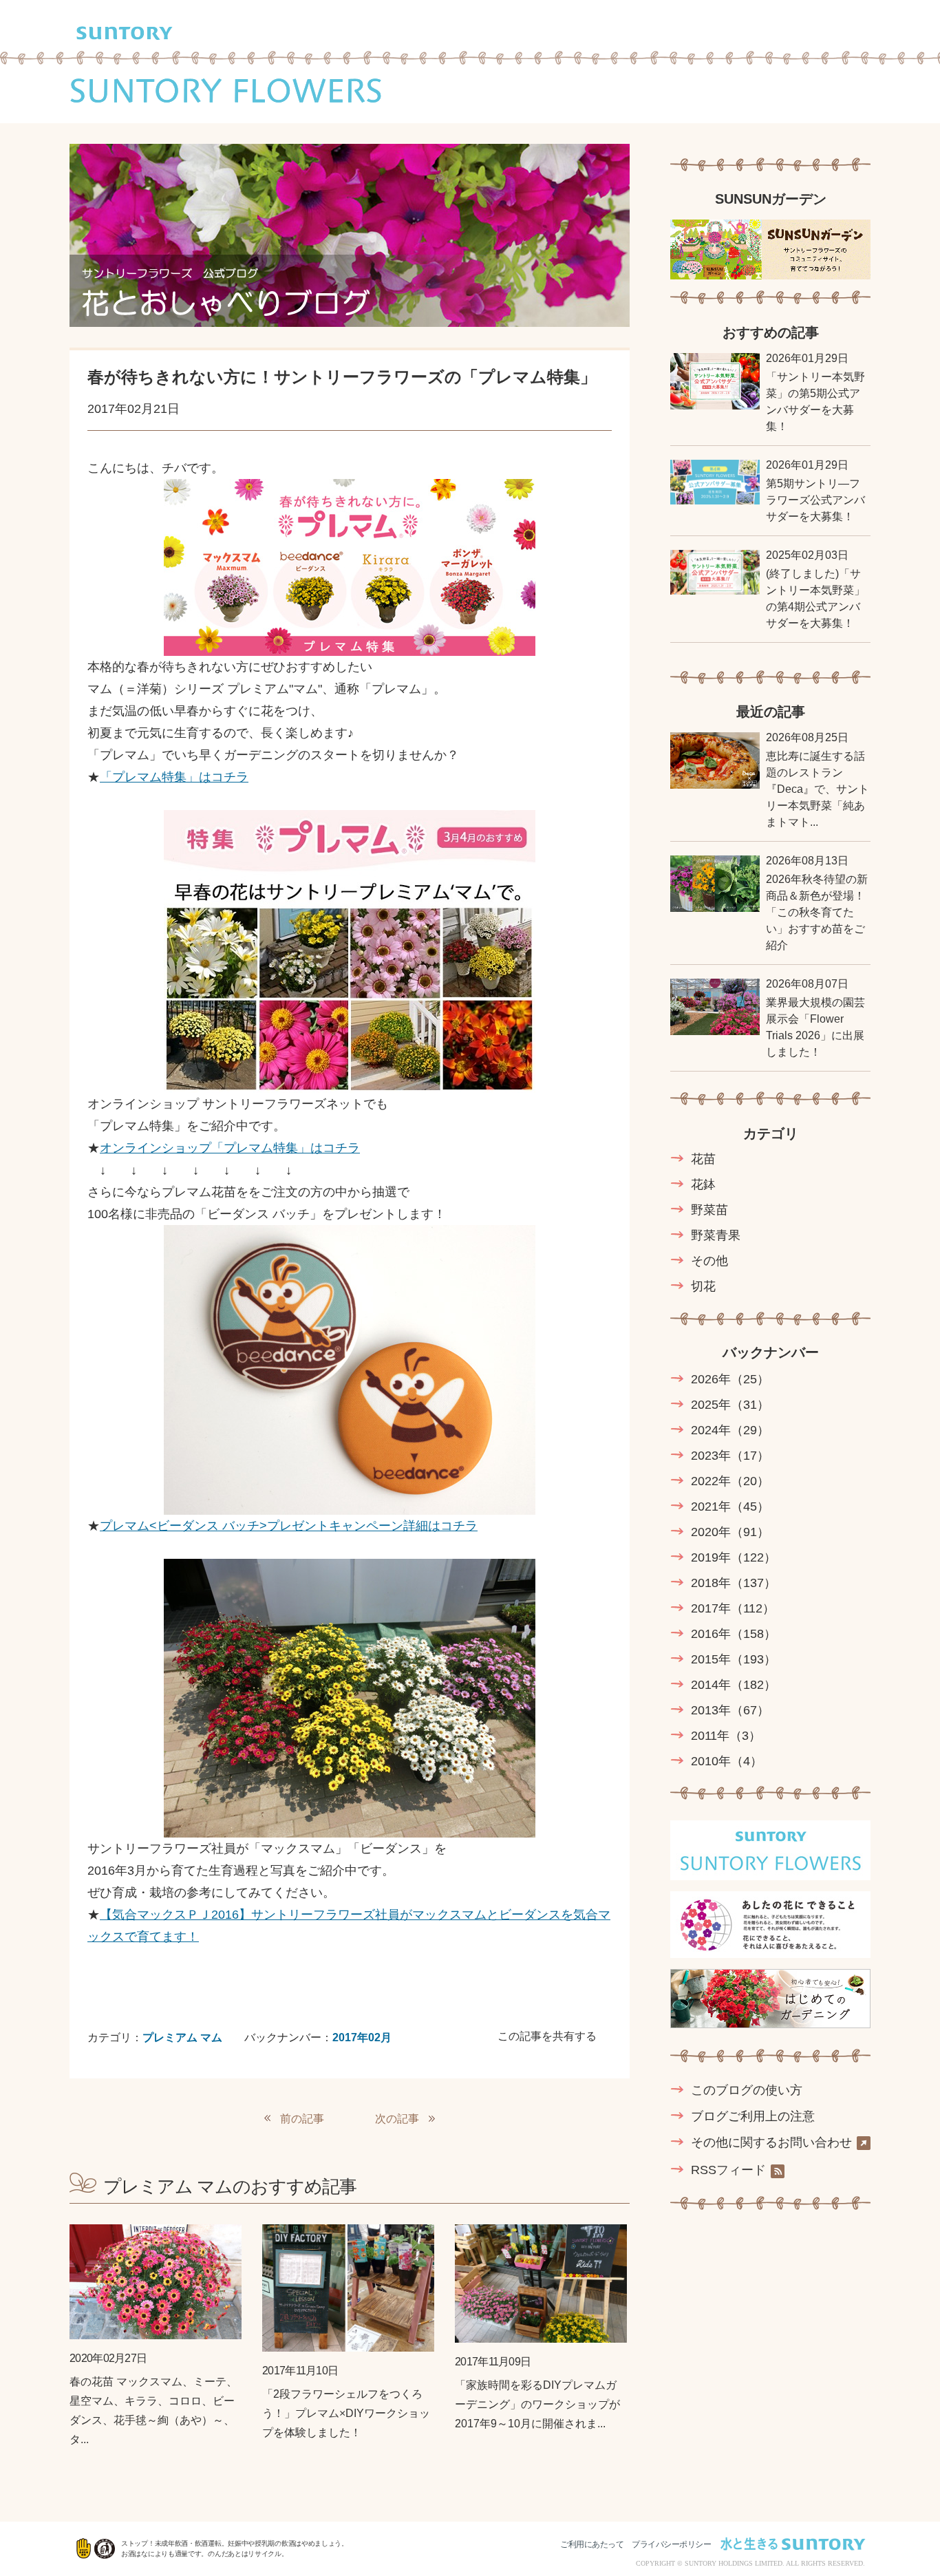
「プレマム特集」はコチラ (174, 777)
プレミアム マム (182, 2037)
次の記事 (397, 2119)
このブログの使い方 (747, 2090)
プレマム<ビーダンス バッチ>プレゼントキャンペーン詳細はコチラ (289, 1526)
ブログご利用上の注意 (753, 2116)
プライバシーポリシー (671, 2544)
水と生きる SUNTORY (793, 2544)
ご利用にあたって (592, 2544)
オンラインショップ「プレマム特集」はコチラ (230, 1148)
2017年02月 (362, 2037)
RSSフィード (728, 2170)
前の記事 (302, 2119)
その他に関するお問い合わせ (771, 2143)
